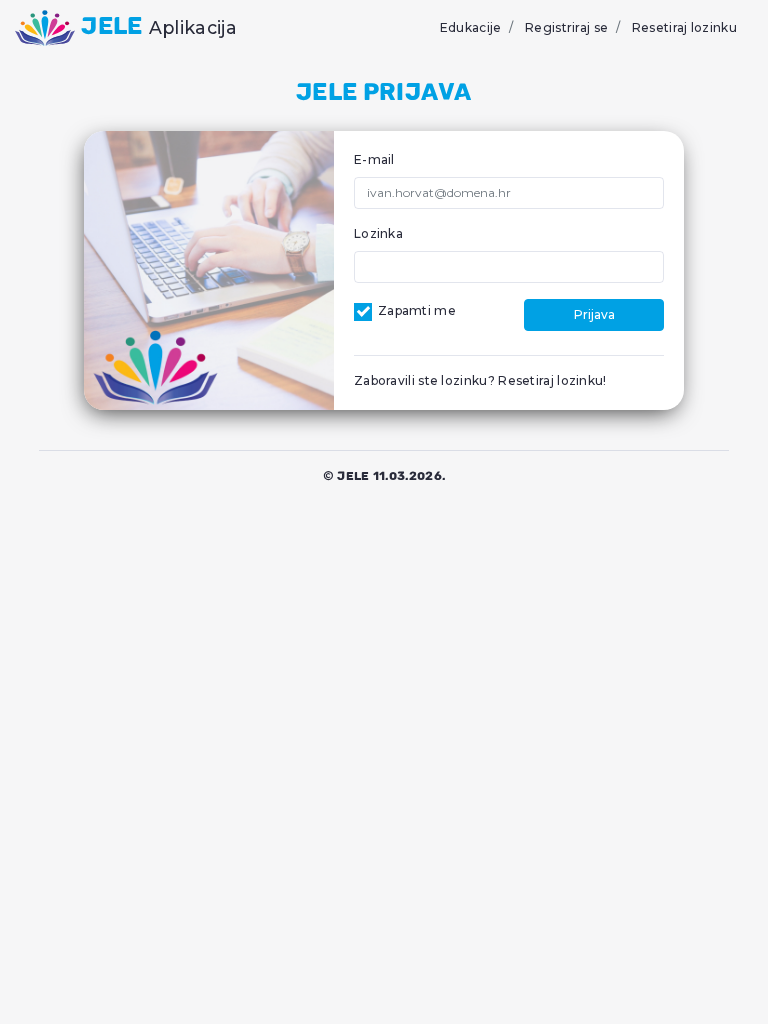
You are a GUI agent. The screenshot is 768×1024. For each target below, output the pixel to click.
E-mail (374, 159)
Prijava (594, 314)
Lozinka (378, 233)
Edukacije (471, 27)
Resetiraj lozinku (684, 27)
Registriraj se (566, 27)
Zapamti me (417, 310)
